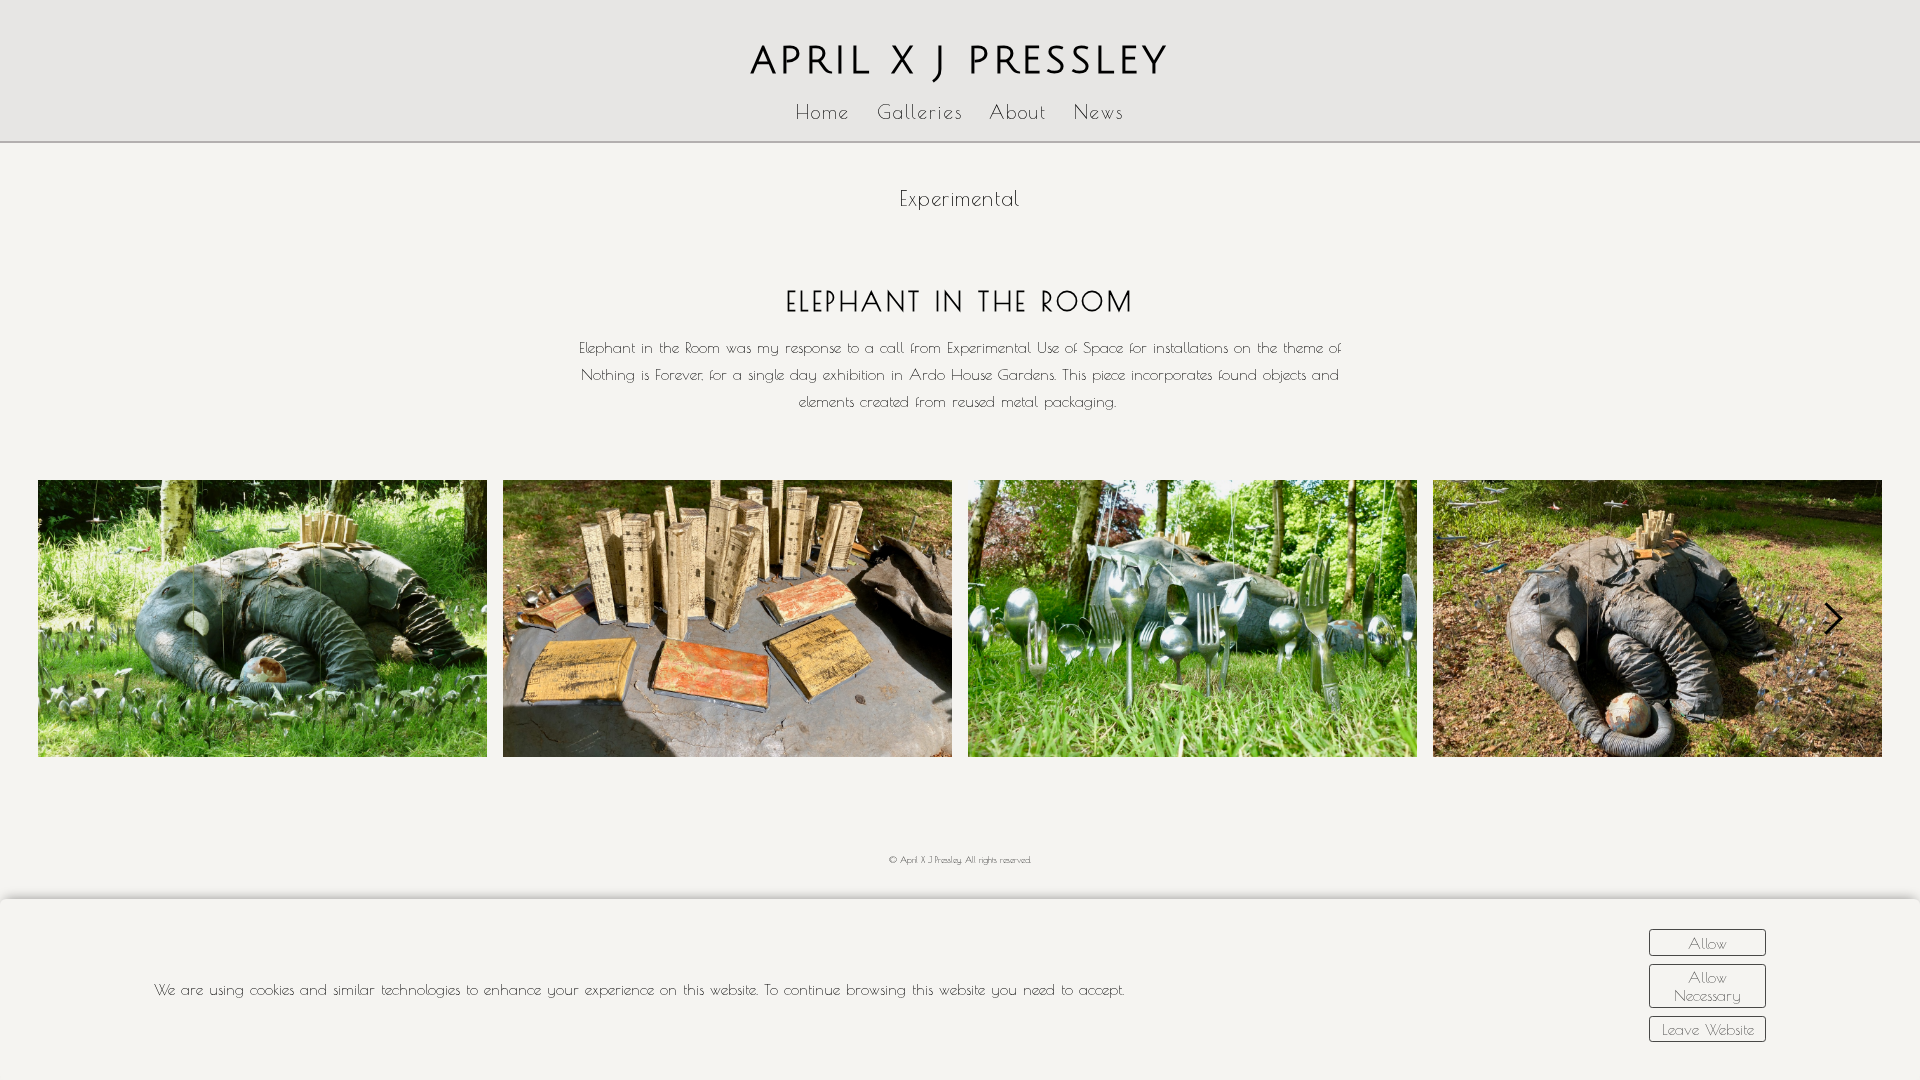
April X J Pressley (960, 61)
